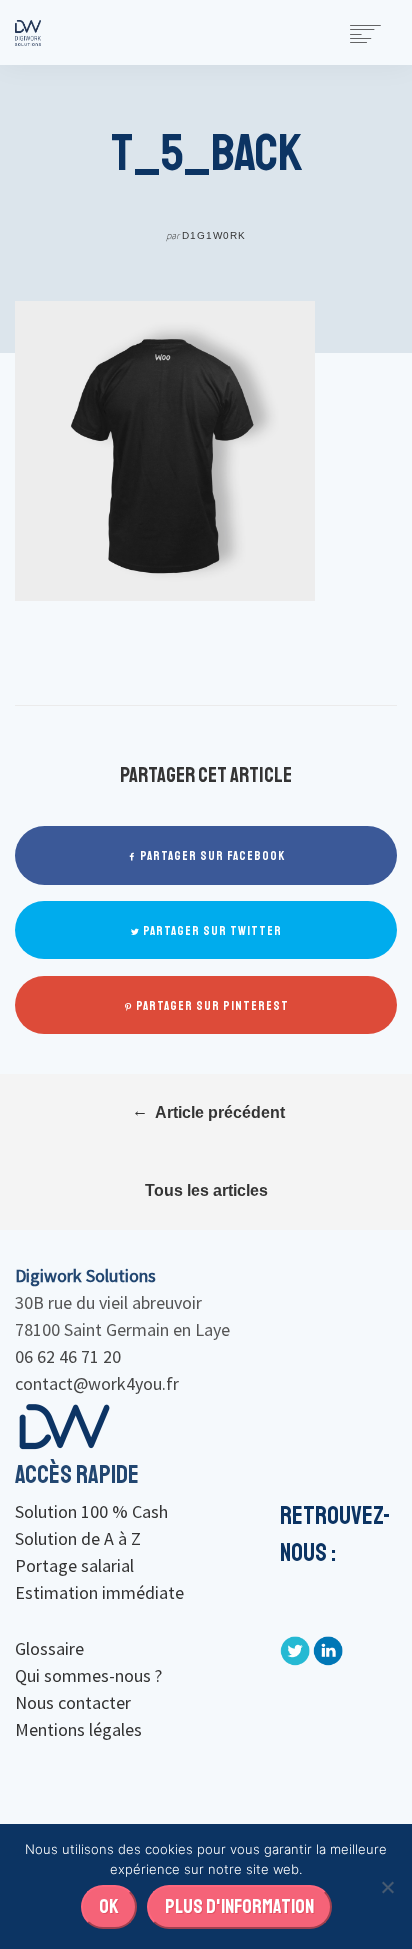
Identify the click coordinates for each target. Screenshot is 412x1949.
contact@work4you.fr (97, 1383)
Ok (109, 1906)
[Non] (387, 1887)
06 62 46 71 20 (68, 1356)
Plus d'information (239, 1906)
